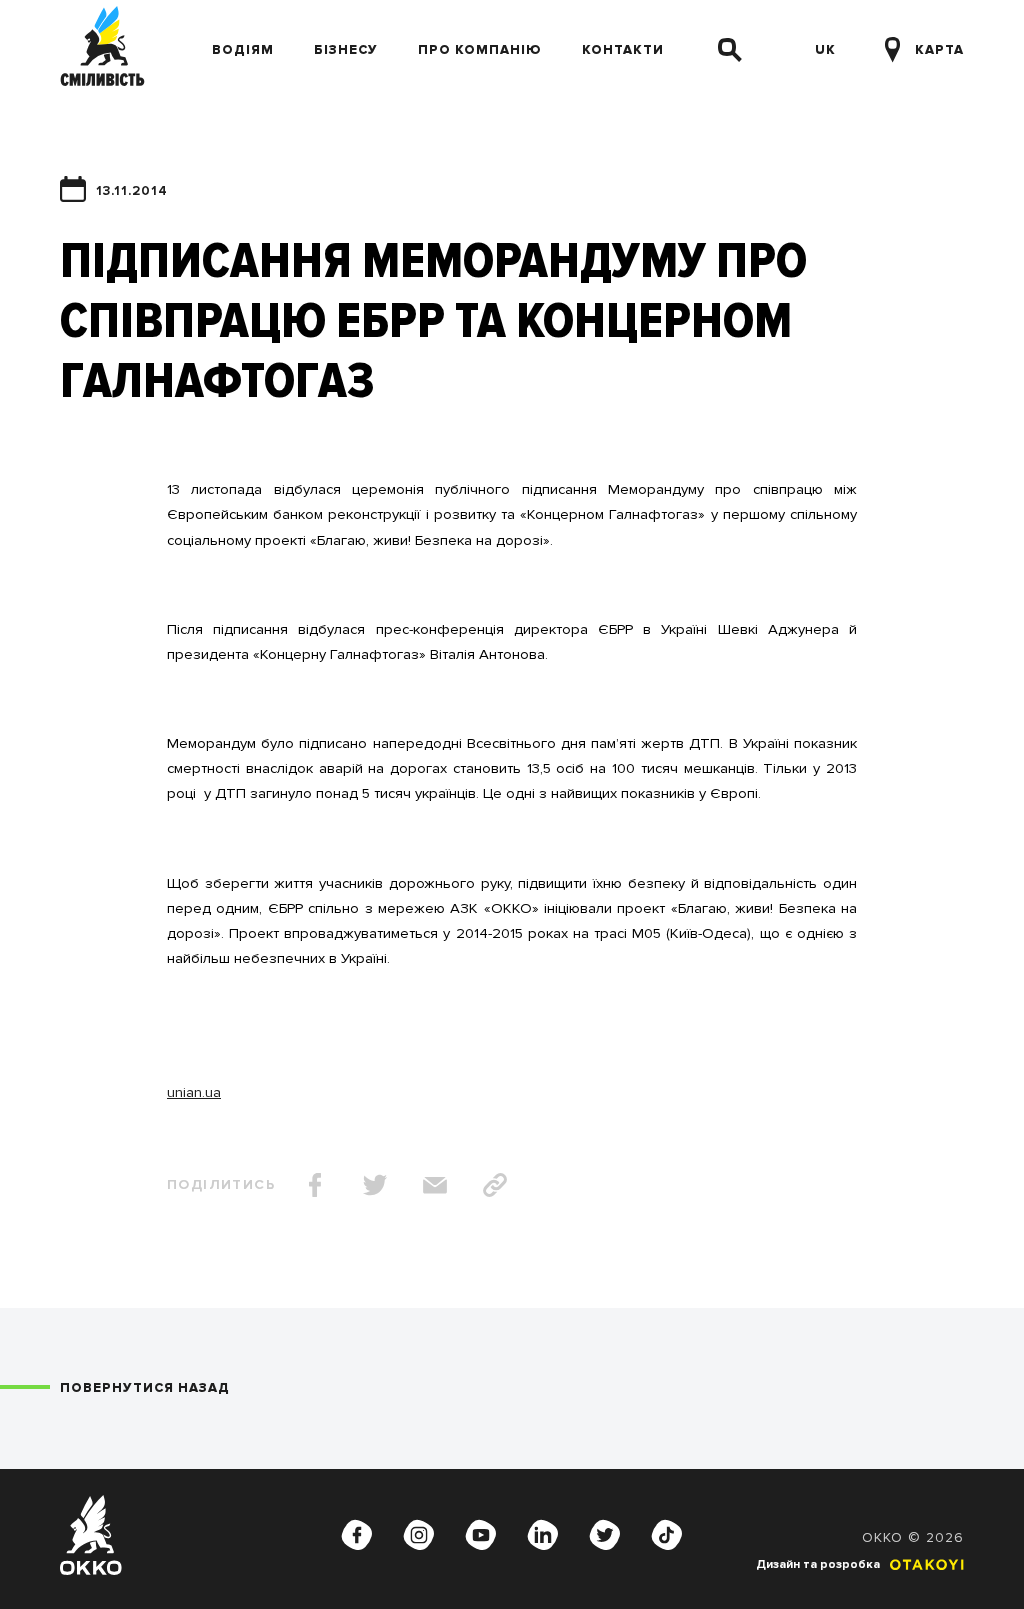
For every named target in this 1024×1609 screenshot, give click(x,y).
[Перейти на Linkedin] (543, 1535)
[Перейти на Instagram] (419, 1535)
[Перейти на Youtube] (481, 1535)
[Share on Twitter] (375, 1185)
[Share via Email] (435, 1185)
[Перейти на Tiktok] (667, 1535)
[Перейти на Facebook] (357, 1535)
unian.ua (194, 1092)
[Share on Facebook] (315, 1185)
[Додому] (102, 50)
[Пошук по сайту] (730, 50)
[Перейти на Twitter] (605, 1535)
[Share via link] (495, 1185)
